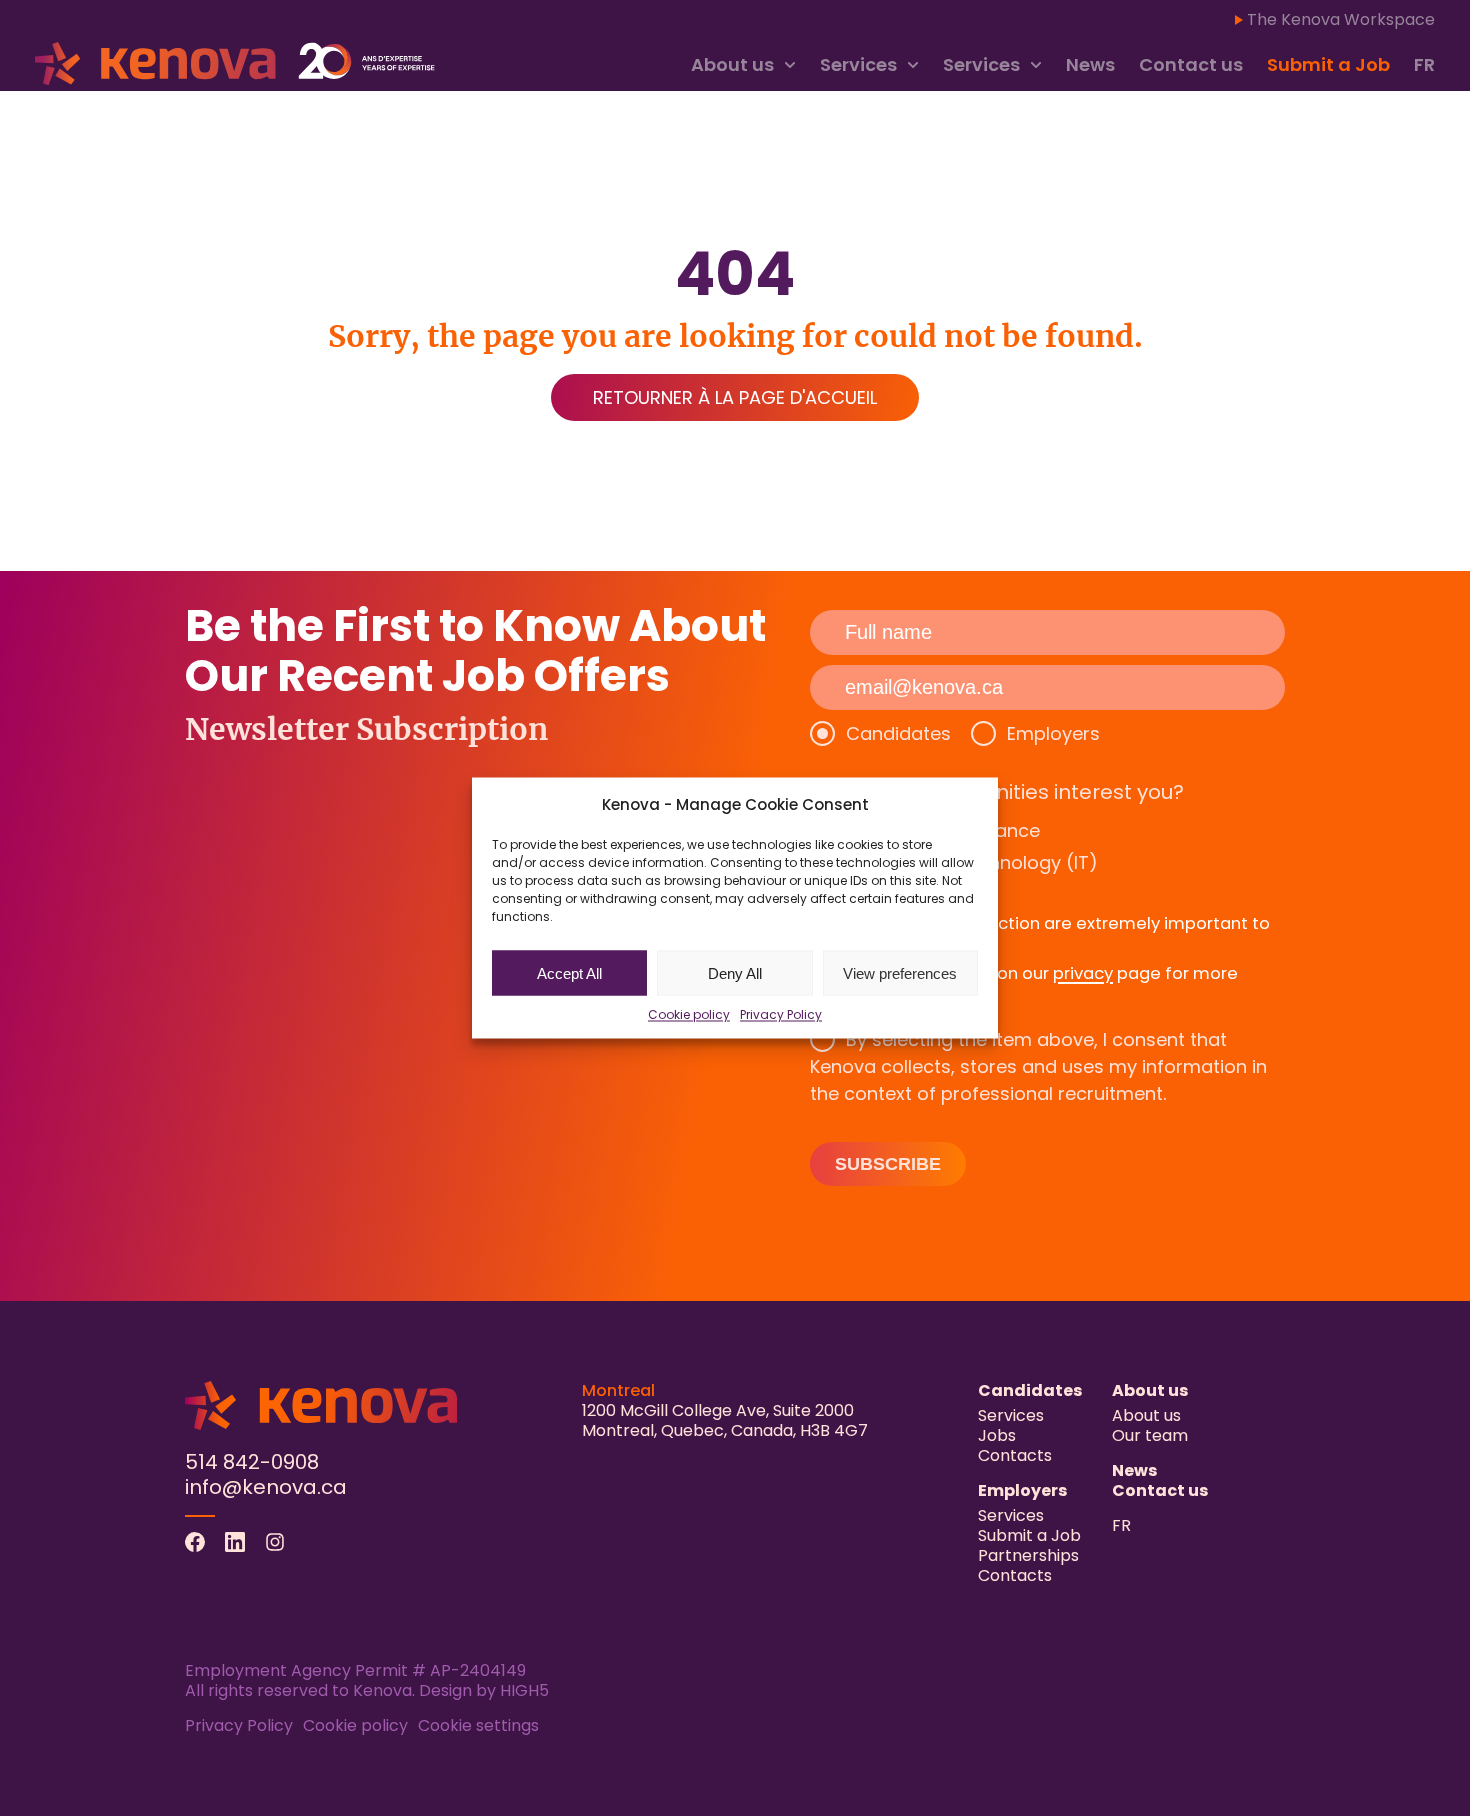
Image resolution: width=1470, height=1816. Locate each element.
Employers (1053, 733)
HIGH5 (524, 1690)
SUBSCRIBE (888, 1164)
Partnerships (1028, 1555)
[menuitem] (1424, 65)
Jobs (997, 1435)
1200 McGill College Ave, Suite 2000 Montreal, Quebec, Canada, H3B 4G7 (725, 1420)
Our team (1150, 1435)
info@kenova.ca (266, 1487)
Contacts (1015, 1455)
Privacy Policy (781, 1014)
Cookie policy (689, 1014)
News (1090, 64)
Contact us (1191, 64)
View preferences (900, 972)
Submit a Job (1328, 64)
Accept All (569, 972)
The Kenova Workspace (1341, 19)
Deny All (735, 972)
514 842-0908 (252, 1462)
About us (732, 64)
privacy (1083, 973)
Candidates (898, 733)
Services (858, 64)
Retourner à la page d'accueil (735, 397)
